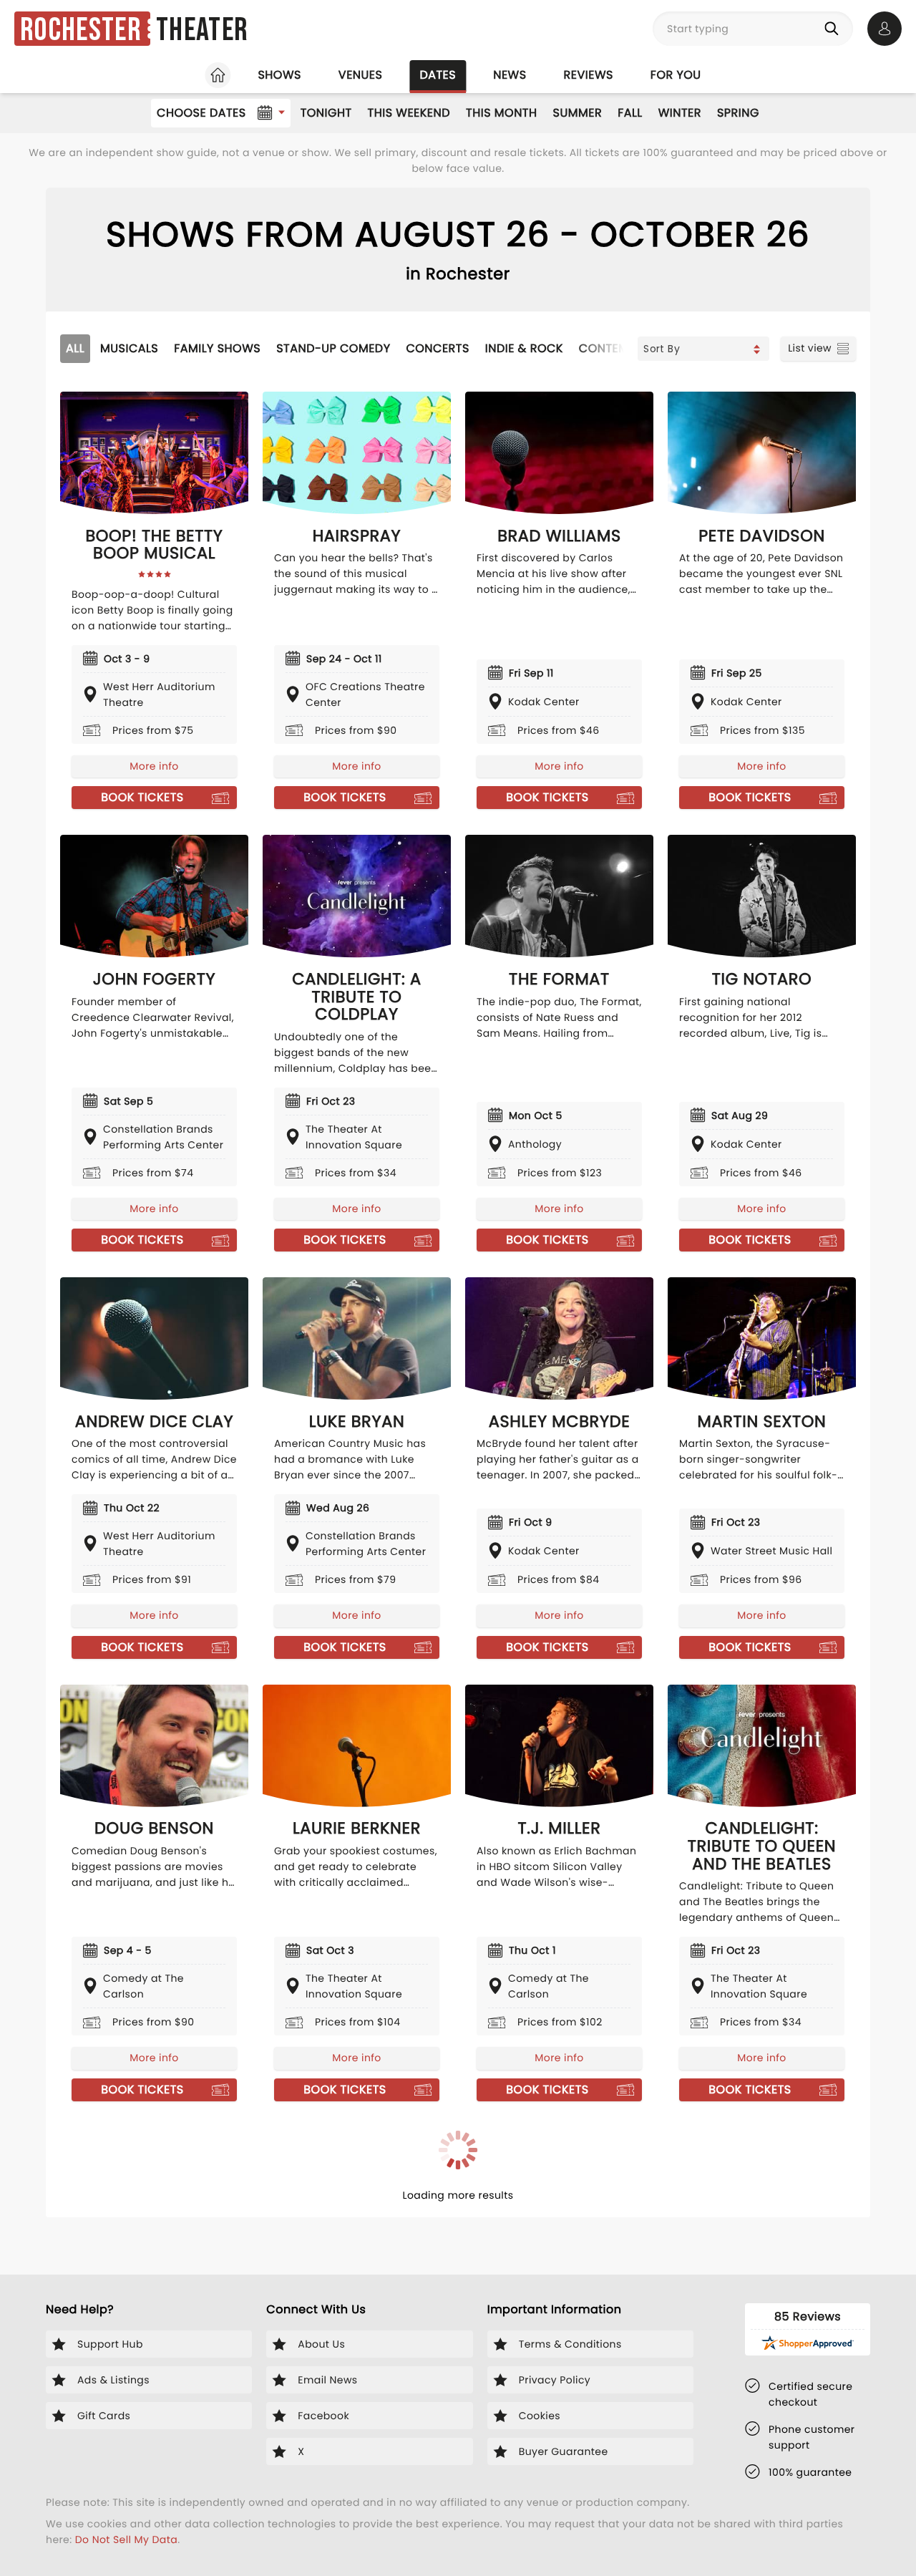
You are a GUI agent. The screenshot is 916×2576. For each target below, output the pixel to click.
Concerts (437, 348)
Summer (578, 113)
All (75, 348)
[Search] (834, 29)
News (510, 75)
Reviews (589, 75)
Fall (630, 113)
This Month (501, 113)
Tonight (326, 113)
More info (154, 766)
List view (810, 348)
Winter (680, 113)
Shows (279, 75)
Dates (438, 75)
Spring (738, 113)
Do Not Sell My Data (126, 2539)
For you (676, 75)
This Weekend (409, 113)
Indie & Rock (524, 348)
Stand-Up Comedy (333, 348)
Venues (361, 75)
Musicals (129, 348)
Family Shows (217, 348)
